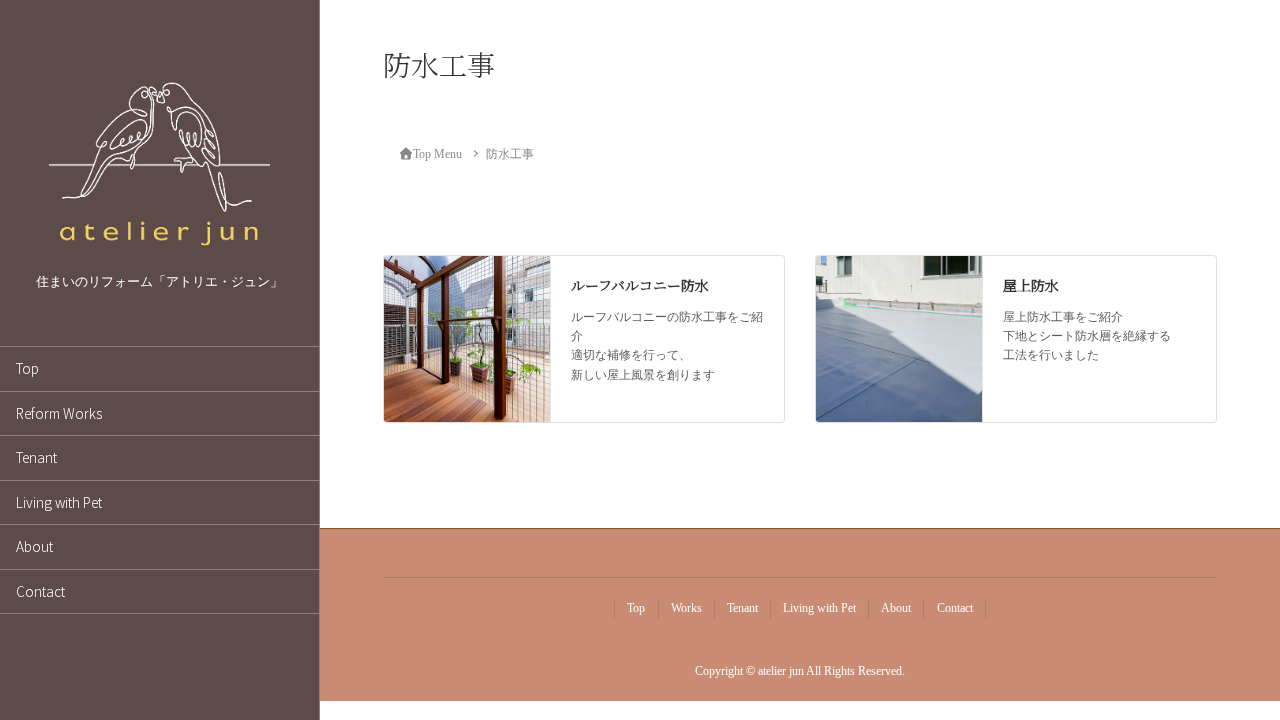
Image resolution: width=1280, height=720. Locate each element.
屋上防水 (1031, 285)
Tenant (36, 457)
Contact (40, 591)
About (34, 546)
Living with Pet (59, 502)
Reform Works (59, 413)
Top (27, 368)
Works (686, 608)
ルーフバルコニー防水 (640, 285)
